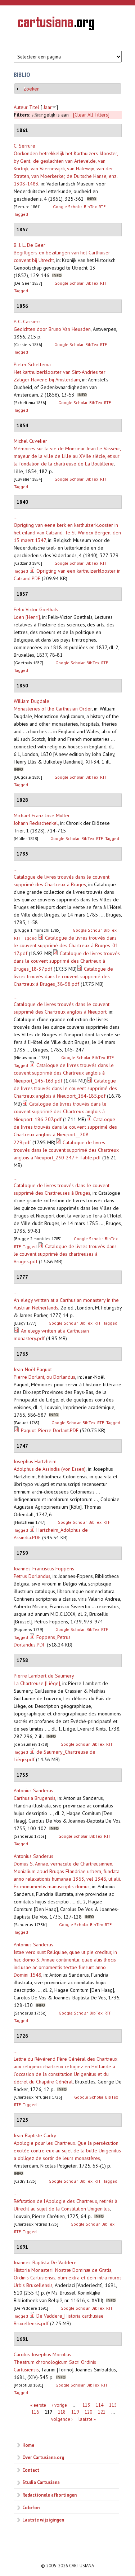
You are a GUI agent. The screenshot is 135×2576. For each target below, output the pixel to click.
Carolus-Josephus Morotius (42, 2354)
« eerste (38, 2405)
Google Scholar (67, 207)
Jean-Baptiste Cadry (35, 2135)
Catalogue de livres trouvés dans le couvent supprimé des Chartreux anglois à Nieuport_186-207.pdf (60, 1112)
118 (62, 2412)
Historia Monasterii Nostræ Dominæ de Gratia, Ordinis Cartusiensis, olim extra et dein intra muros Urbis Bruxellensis (68, 2278)
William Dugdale (31, 701)
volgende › (62, 2419)
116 (35, 2412)
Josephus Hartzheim (35, 1461)
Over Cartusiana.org (43, 2457)
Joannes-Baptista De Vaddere (45, 2262)
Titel (34, 107)
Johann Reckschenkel (36, 823)
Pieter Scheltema (32, 364)
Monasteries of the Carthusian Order (53, 709)
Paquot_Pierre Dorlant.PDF (50, 1430)
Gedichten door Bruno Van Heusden (52, 329)
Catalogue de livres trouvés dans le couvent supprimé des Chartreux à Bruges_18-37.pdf (67, 961)
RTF (102, 207)
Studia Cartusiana (41, 2482)
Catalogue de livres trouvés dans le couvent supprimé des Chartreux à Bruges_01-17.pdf (67, 946)
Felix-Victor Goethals (36, 609)
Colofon (31, 2507)
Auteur (21, 107)
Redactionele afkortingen (49, 2495)
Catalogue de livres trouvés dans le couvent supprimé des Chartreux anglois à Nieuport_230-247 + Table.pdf (66, 1150)
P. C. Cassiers (27, 322)
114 (100, 2405)
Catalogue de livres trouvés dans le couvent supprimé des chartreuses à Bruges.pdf (65, 1254)
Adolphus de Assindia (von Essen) (50, 1469)
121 (102, 2412)
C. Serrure (24, 146)
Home (28, 2445)
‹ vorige (59, 2405)
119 (75, 2412)
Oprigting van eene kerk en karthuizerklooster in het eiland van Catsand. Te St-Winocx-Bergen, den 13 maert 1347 (67, 533)
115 (113, 2405)
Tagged (21, 214)
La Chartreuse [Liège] (37, 1683)
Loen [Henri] (27, 617)
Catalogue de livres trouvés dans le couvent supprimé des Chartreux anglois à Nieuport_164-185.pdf (65, 1088)
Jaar (48, 107)
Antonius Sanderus (33, 1790)
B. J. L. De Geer (30, 245)
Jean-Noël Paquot (33, 1369)
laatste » (87, 2419)
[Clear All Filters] (91, 115)
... (16, 517)
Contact (31, 2470)
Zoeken (31, 89)
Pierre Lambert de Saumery (44, 1676)
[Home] (56, 25)
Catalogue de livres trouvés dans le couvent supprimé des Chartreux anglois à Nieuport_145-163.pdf (64, 1073)
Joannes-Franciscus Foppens (44, 1569)
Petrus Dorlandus (32, 1576)
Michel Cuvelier (30, 441)
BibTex (90, 207)
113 (86, 2405)
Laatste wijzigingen (43, 2520)
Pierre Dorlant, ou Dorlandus (44, 1377)
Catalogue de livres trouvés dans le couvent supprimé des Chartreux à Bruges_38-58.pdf (63, 976)
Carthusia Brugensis (35, 1798)
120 (88, 2412)
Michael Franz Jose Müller (42, 815)
